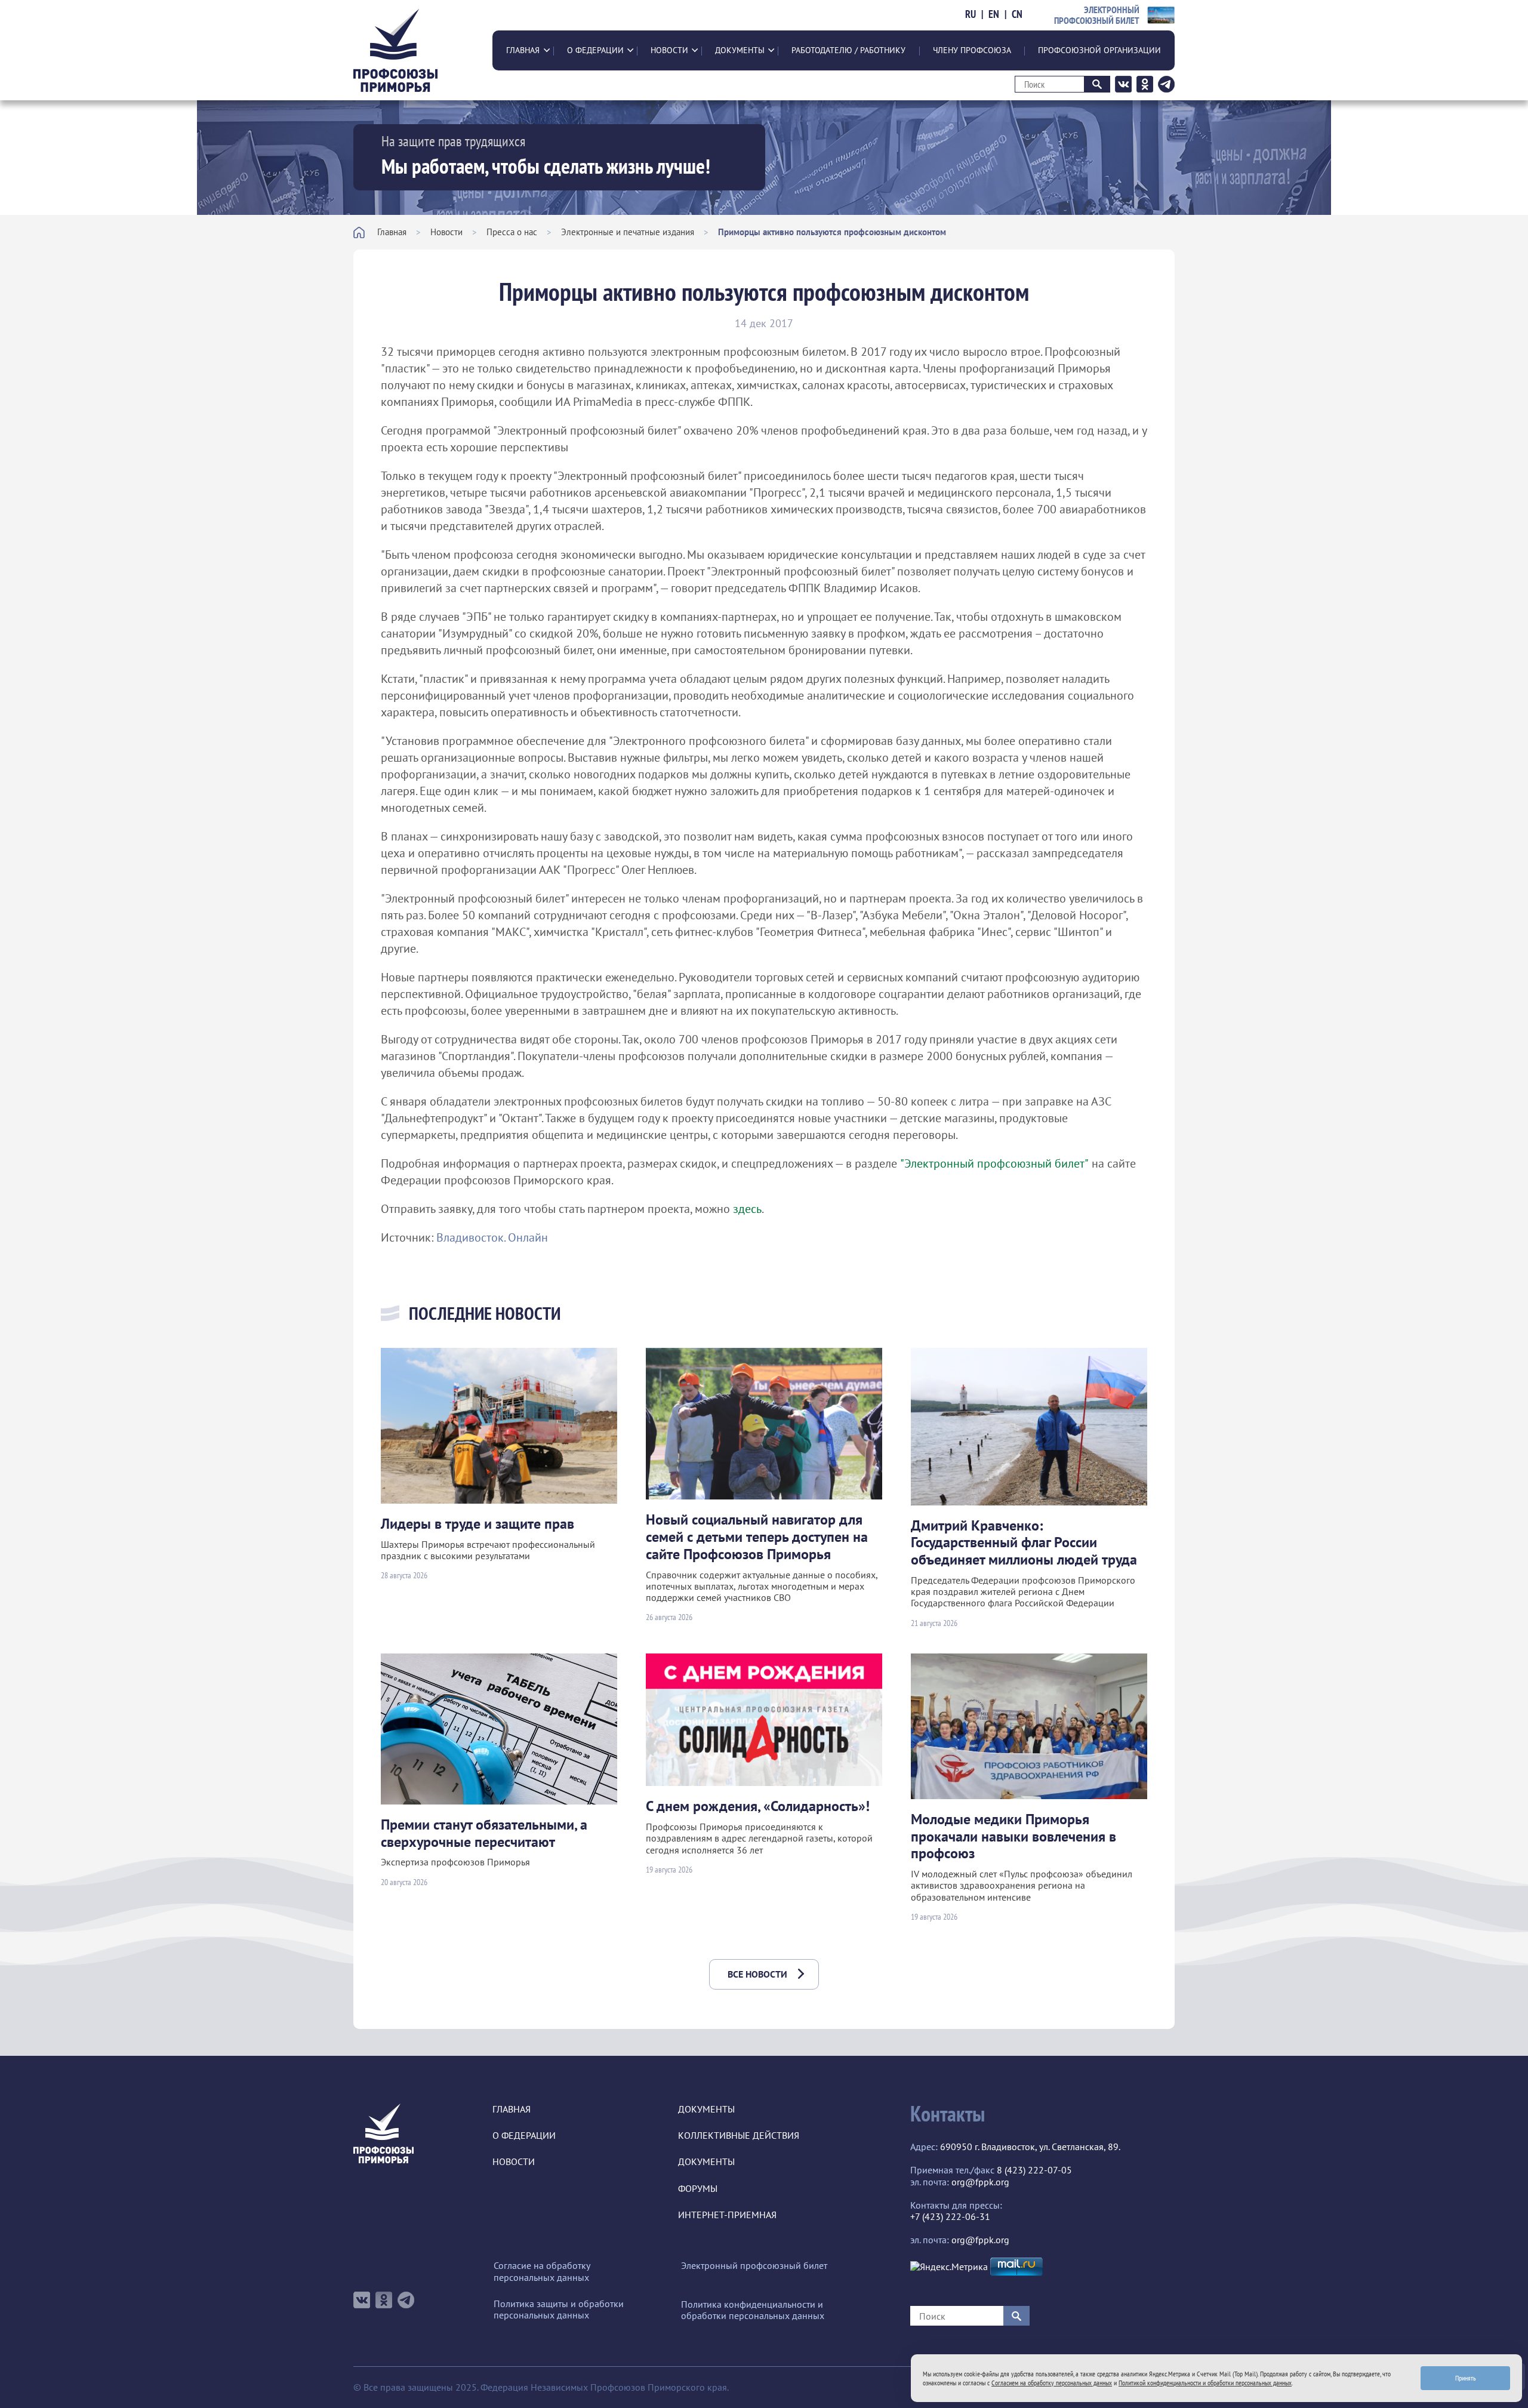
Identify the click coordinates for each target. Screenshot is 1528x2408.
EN (994, 14)
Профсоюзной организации (1099, 50)
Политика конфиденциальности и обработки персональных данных (753, 2310)
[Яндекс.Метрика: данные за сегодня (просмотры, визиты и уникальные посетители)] (949, 2267)
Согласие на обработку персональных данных (542, 2271)
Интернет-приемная (727, 2215)
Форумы (698, 2189)
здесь (747, 1209)
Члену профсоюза (972, 50)
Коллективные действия (739, 2136)
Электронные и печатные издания (628, 232)
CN (1017, 14)
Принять (1466, 2378)
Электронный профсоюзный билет (754, 2266)
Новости (669, 50)
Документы (740, 50)
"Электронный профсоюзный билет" (994, 1163)
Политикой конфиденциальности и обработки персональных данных (1205, 2383)
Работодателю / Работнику (848, 50)
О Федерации (595, 50)
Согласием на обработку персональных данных (1052, 2383)
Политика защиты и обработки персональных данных (559, 2310)
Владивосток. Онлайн (492, 1237)
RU (971, 14)
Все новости (757, 1974)
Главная (523, 50)
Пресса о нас (512, 232)
